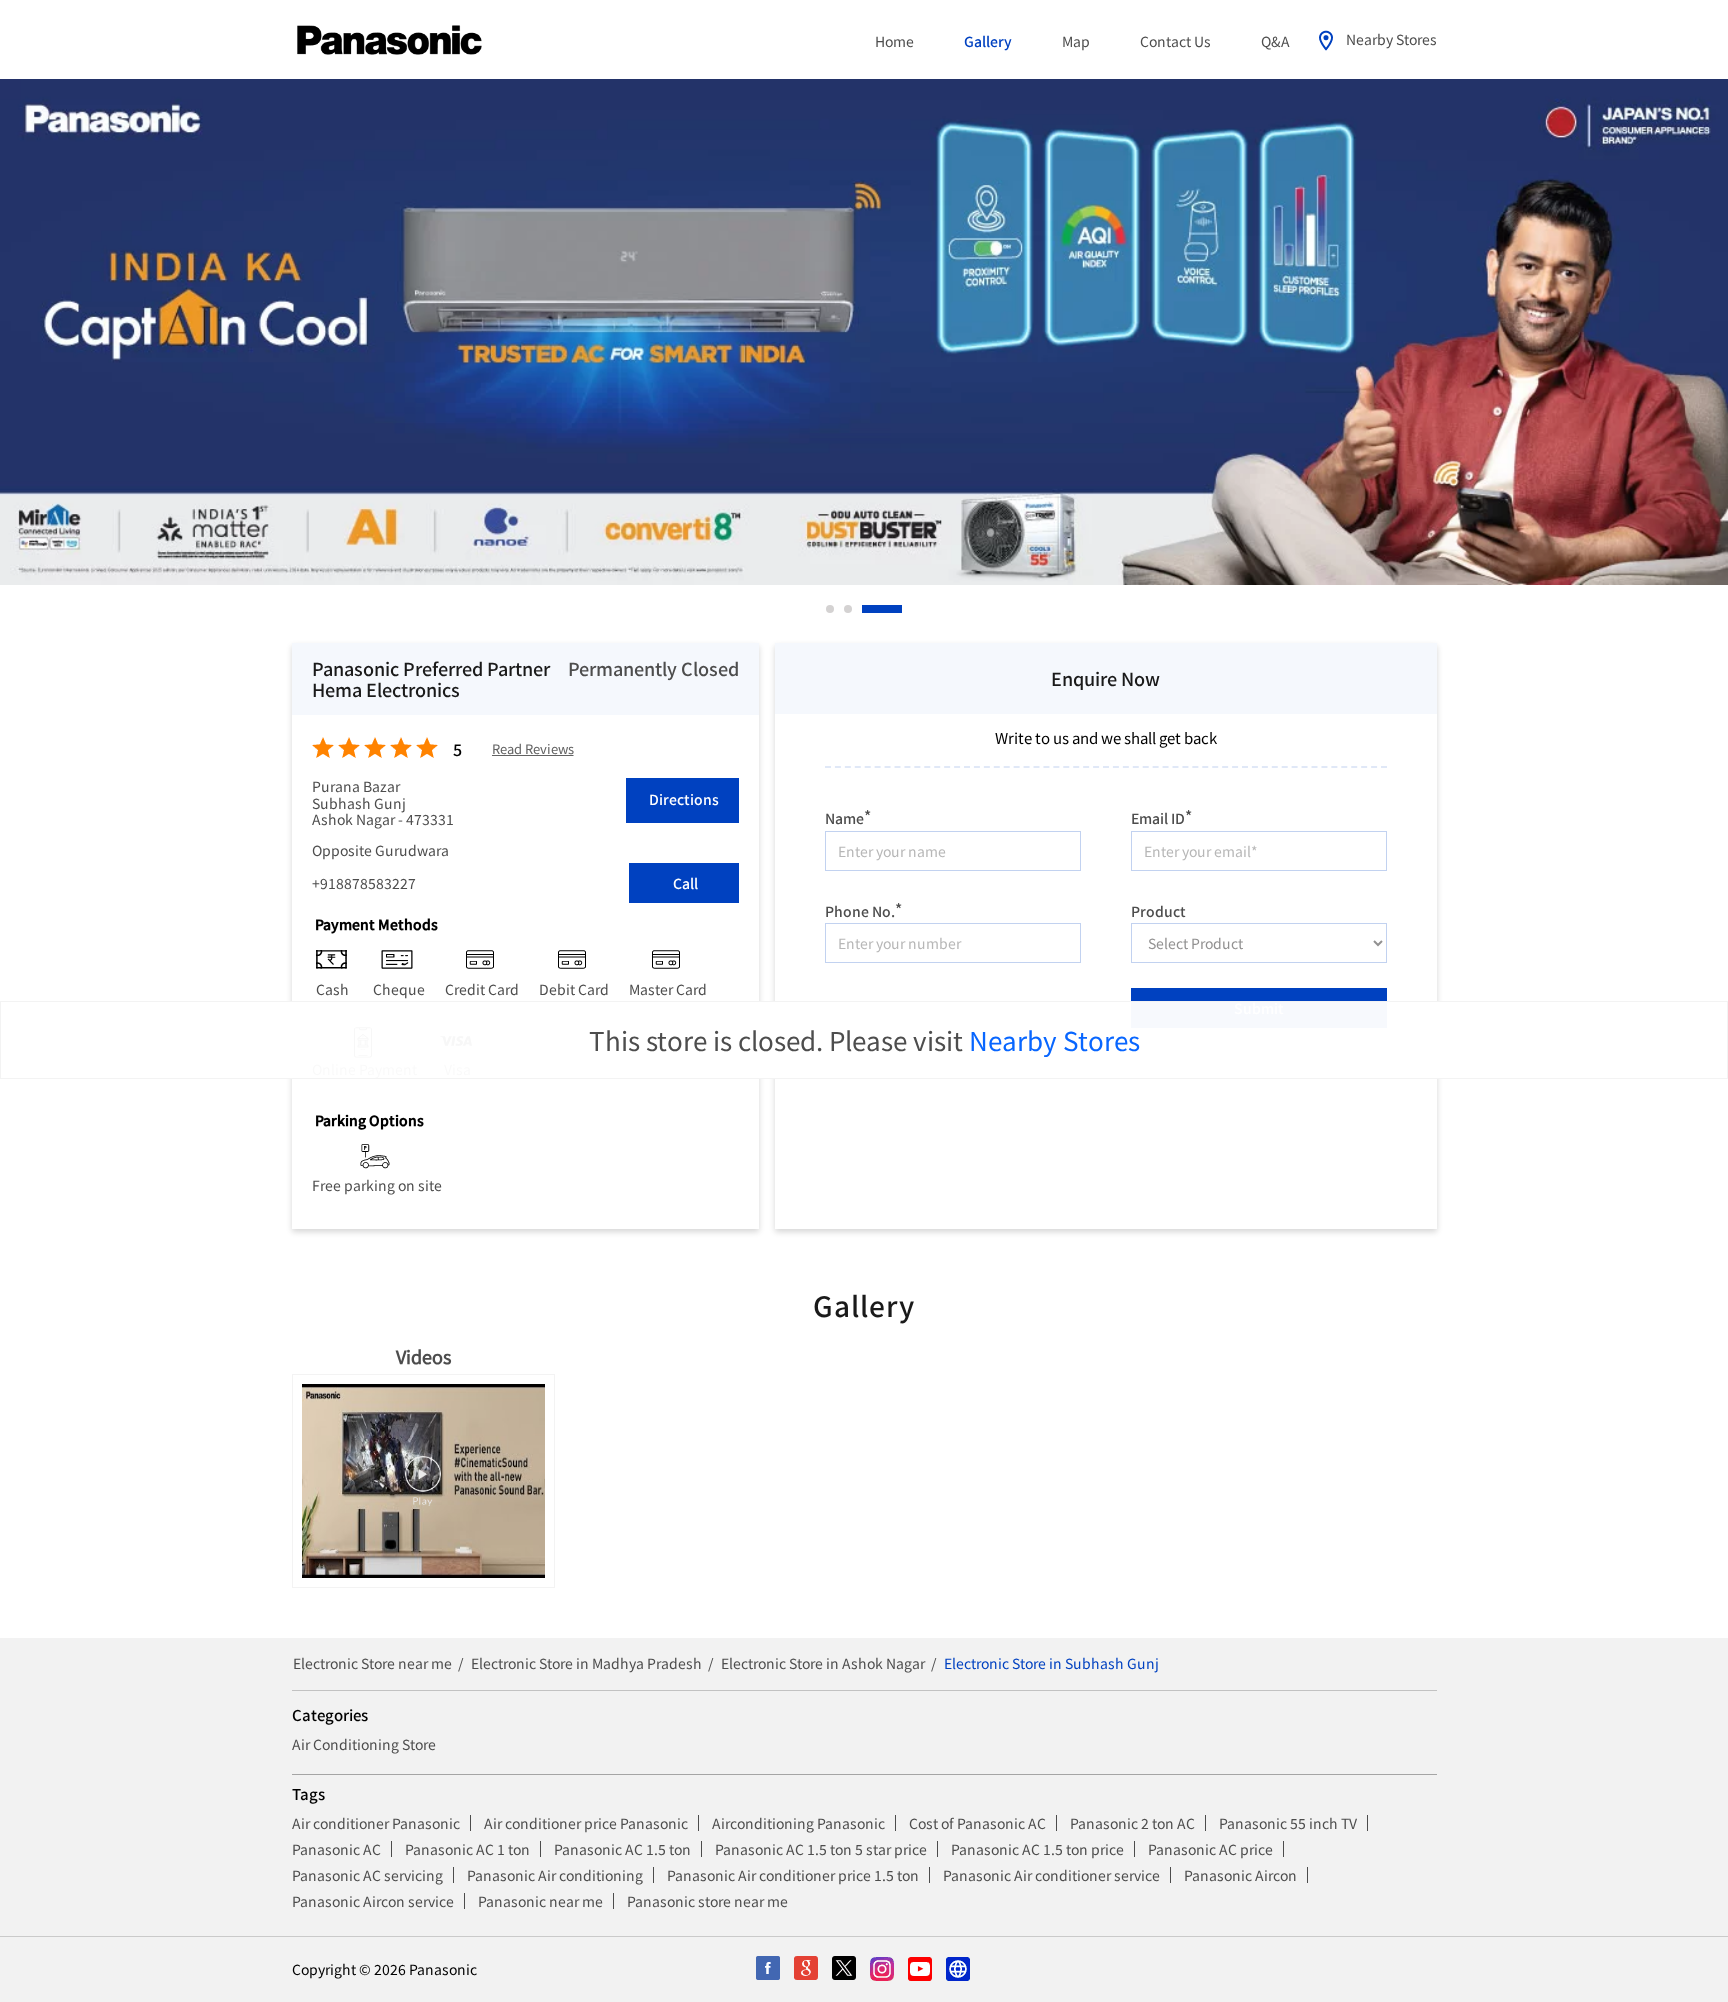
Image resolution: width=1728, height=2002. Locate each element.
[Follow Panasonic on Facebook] (769, 1970)
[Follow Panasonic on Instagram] (883, 1970)
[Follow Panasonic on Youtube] (921, 1970)
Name (848, 815)
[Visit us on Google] (807, 1970)
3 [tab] (899, 609)
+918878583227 (364, 883)
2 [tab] (881, 609)
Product (1158, 909)
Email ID (1161, 815)
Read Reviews (533, 749)
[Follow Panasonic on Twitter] (845, 1970)
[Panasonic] (389, 41)
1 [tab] (831, 609)
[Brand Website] (959, 1970)
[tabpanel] (864, 332)
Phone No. (863, 908)
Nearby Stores (1054, 1039)
